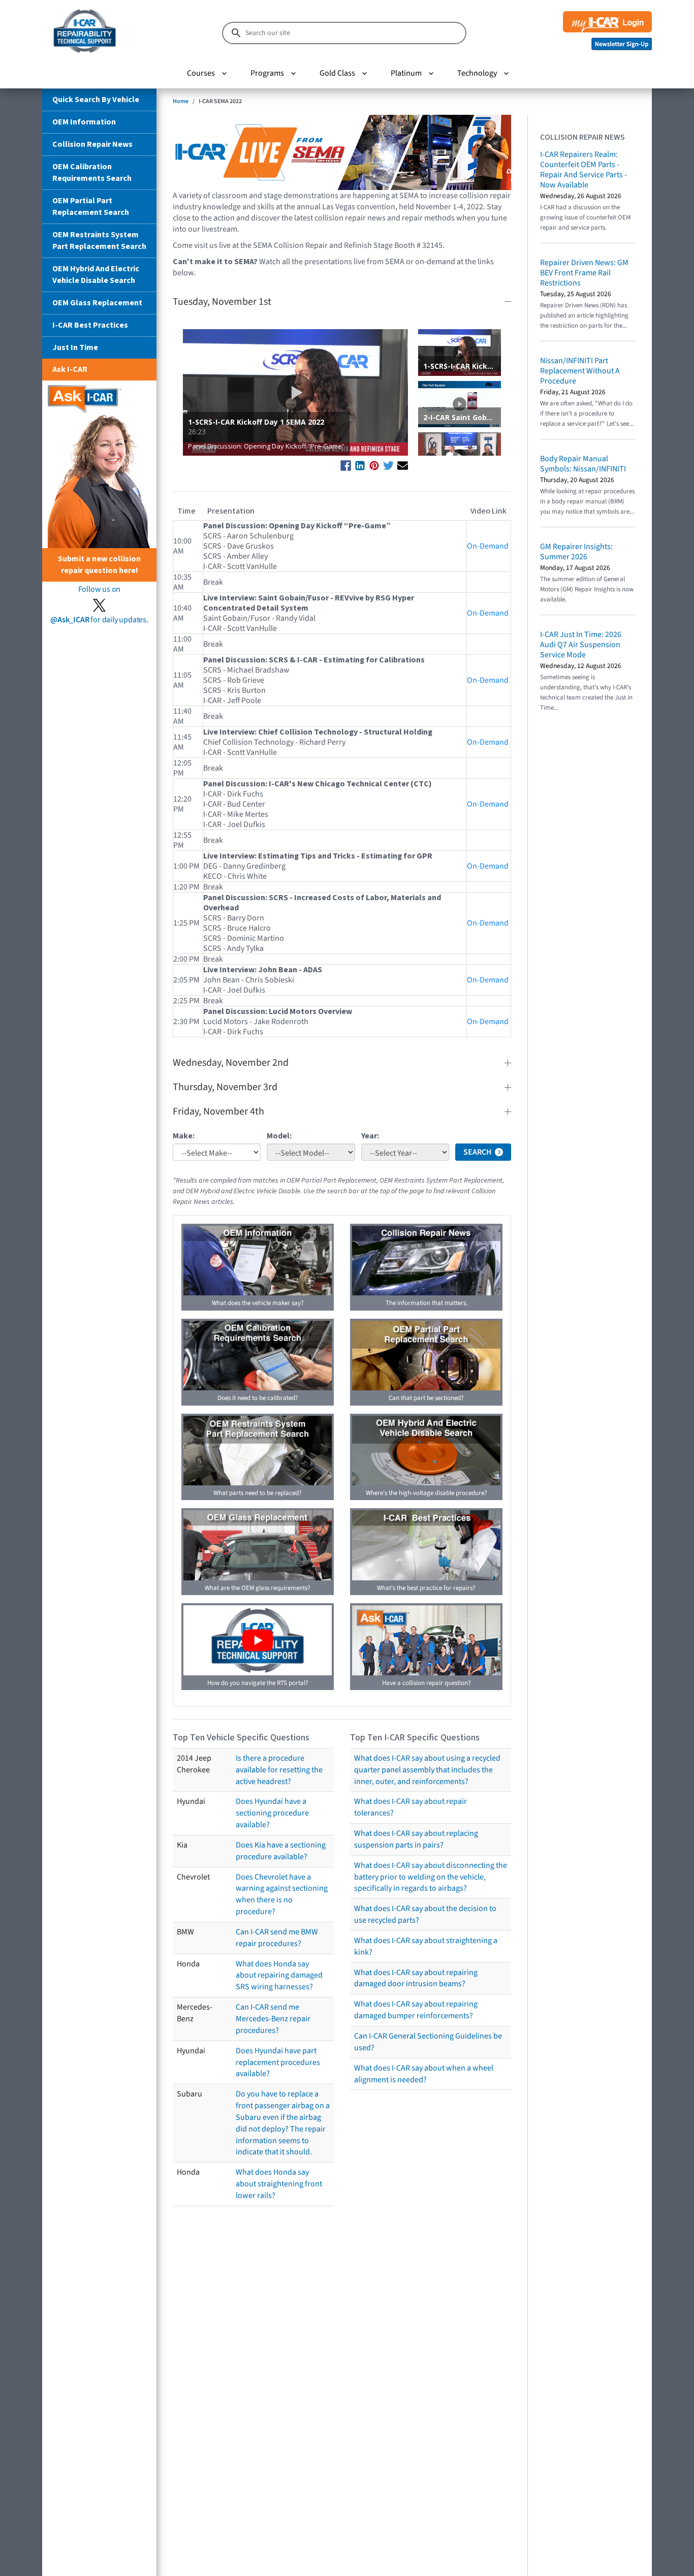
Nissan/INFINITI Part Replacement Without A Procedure (580, 371)
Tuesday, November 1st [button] (222, 302)
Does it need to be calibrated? (258, 1398)
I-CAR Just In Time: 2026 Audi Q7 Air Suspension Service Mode (581, 645)
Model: (279, 1136)
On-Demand (488, 546)
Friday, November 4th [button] (218, 1111)
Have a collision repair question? (427, 1683)
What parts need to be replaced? (258, 1493)
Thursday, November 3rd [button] (225, 1087)
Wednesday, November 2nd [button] (231, 1063)
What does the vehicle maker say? (258, 1303)
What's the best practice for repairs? (426, 1588)
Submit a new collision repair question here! (99, 565)
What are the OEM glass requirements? (258, 1588)
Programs (267, 73)
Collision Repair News (92, 144)
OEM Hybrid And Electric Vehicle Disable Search (96, 275)
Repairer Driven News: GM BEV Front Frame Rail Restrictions (584, 273)
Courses (201, 73)
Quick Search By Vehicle (96, 100)
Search (478, 1152)
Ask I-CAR (70, 369)
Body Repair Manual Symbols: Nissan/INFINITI (583, 464)
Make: (184, 1136)
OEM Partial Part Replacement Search (91, 206)
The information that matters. (427, 1303)
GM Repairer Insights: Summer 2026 (576, 552)
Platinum (406, 73)
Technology (477, 73)
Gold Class (337, 73)
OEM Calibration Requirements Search (92, 172)
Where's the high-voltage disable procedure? (427, 1493)
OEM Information (84, 122)
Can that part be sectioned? (426, 1398)
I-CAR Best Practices (90, 325)
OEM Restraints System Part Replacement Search (99, 241)
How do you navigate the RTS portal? (258, 1683)
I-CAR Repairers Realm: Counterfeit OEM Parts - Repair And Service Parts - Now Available (583, 170)
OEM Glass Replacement (97, 303)
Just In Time (75, 347)
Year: (370, 1136)
